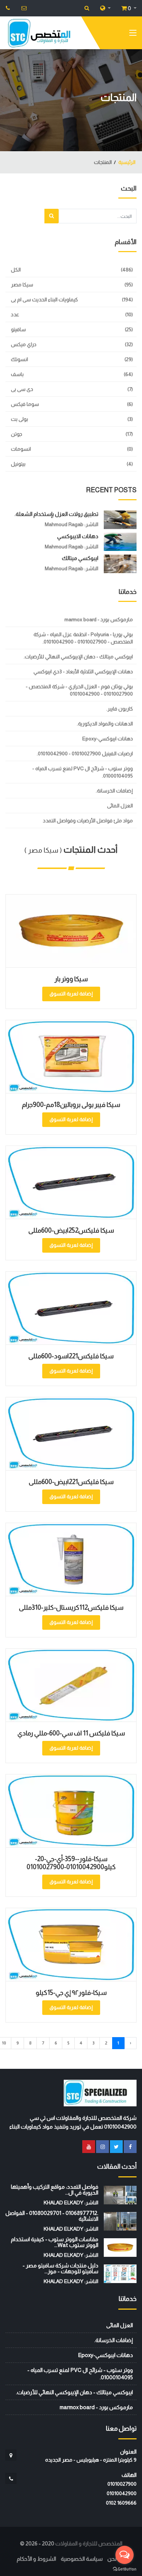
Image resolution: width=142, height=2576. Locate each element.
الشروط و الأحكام (36, 2559)
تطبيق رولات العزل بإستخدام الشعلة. (56, 514)
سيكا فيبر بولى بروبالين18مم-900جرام (71, 1105)
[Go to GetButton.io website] (125, 2569)
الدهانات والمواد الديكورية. (105, 724)
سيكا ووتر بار (71, 979)
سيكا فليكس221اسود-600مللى (71, 1356)
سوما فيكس (25, 404)
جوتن (17, 434)
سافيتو (18, 329)
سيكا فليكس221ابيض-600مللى (71, 1482)
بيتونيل (18, 464)
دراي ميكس (24, 344)
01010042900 (122, 2493)
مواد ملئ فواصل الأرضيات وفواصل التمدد (88, 821)
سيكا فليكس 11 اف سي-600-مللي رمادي (71, 1733)
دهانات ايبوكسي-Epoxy (108, 739)
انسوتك (19, 359)
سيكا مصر (22, 285)
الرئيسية (127, 162)
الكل (16, 270)
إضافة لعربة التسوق (71, 994)
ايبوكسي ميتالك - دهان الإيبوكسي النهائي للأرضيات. (78, 657)
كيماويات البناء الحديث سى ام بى (44, 300)
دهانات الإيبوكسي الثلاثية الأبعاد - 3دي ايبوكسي (83, 672)
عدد (15, 314)
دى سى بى (22, 389)
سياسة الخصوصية (82, 2559)
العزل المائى (120, 806)
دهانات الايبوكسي (78, 536)
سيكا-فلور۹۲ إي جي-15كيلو (71, 1993)
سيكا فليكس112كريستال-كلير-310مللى (71, 1608)
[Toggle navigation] (133, 34)
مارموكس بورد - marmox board (99, 619)
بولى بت (19, 419)
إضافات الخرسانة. (114, 791)
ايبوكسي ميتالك (80, 558)
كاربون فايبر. (120, 709)
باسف (17, 374)
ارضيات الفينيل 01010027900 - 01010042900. (85, 753)
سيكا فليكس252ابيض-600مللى (71, 1230)
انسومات (21, 449)
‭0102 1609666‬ (121, 2503)
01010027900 (122, 2484)
